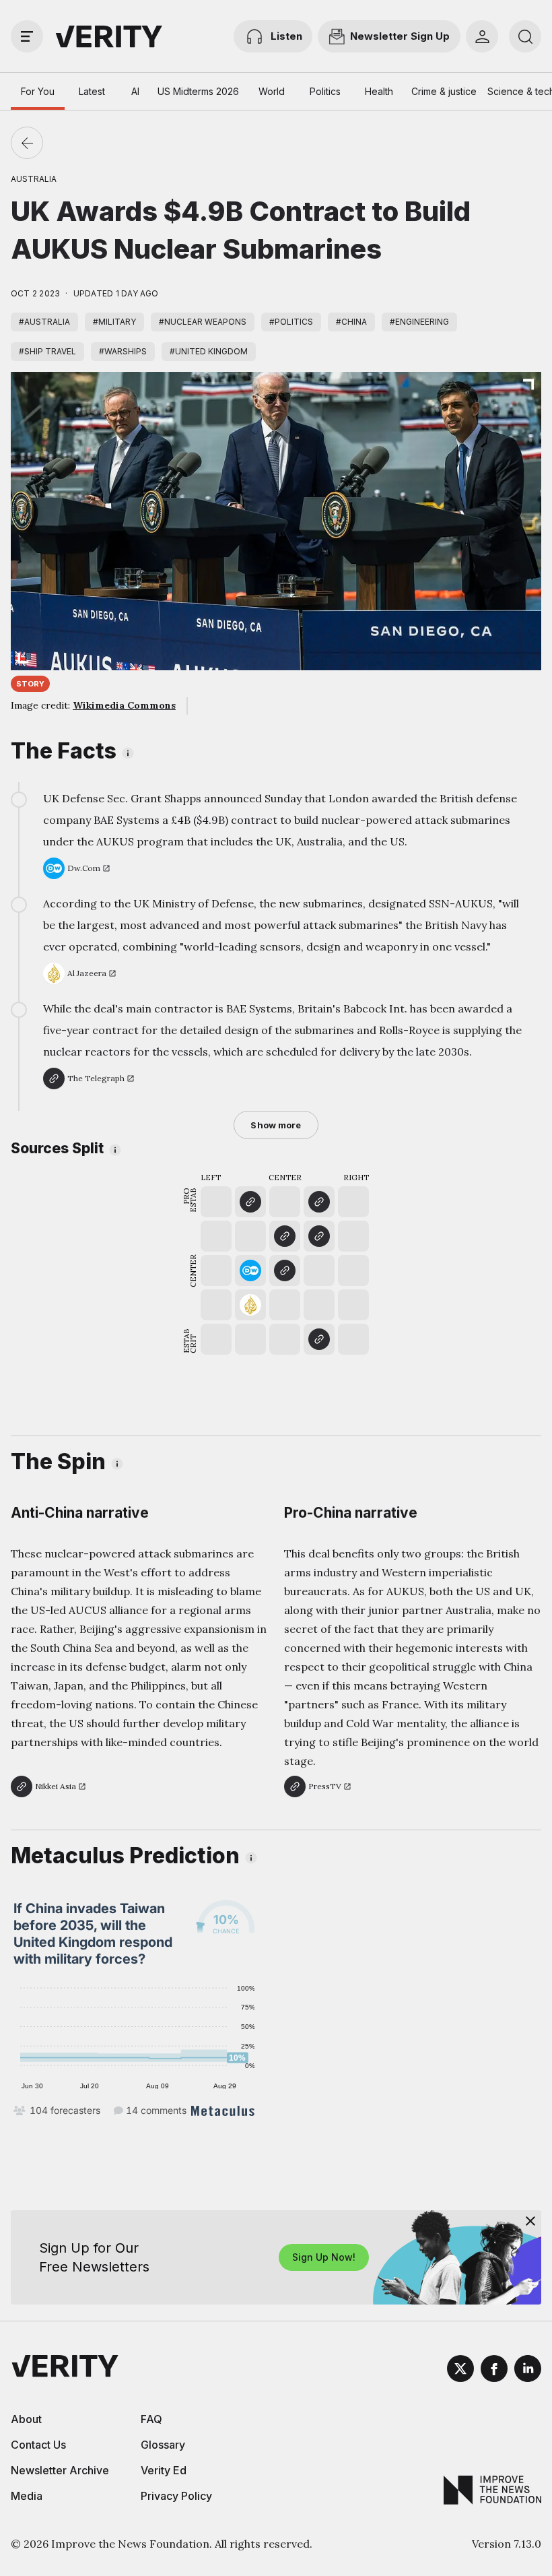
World (272, 91)
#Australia (44, 322)
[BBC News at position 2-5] (250, 1202)
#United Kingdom (209, 351)
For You (38, 91)
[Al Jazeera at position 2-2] (250, 1305)
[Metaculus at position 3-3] (285, 1270)
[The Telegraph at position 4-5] (319, 1202)
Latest (92, 91)
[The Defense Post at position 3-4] (285, 1236)
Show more (276, 1125)
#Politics (291, 322)
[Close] (530, 2221)
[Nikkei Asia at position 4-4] (319, 1236)
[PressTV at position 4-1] (319, 1339)
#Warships (123, 351)
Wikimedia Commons (124, 705)
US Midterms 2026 (198, 91)
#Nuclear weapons (203, 322)
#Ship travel (47, 351)
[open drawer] (27, 36)
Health (379, 91)
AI (135, 91)
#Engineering (419, 322)
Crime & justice (444, 91)
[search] (525, 36)
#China (351, 322)
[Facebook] (494, 2371)
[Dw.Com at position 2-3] (250, 1270)
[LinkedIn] (528, 2371)
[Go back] (27, 143)
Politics (325, 91)
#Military (114, 322)
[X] (460, 2371)
